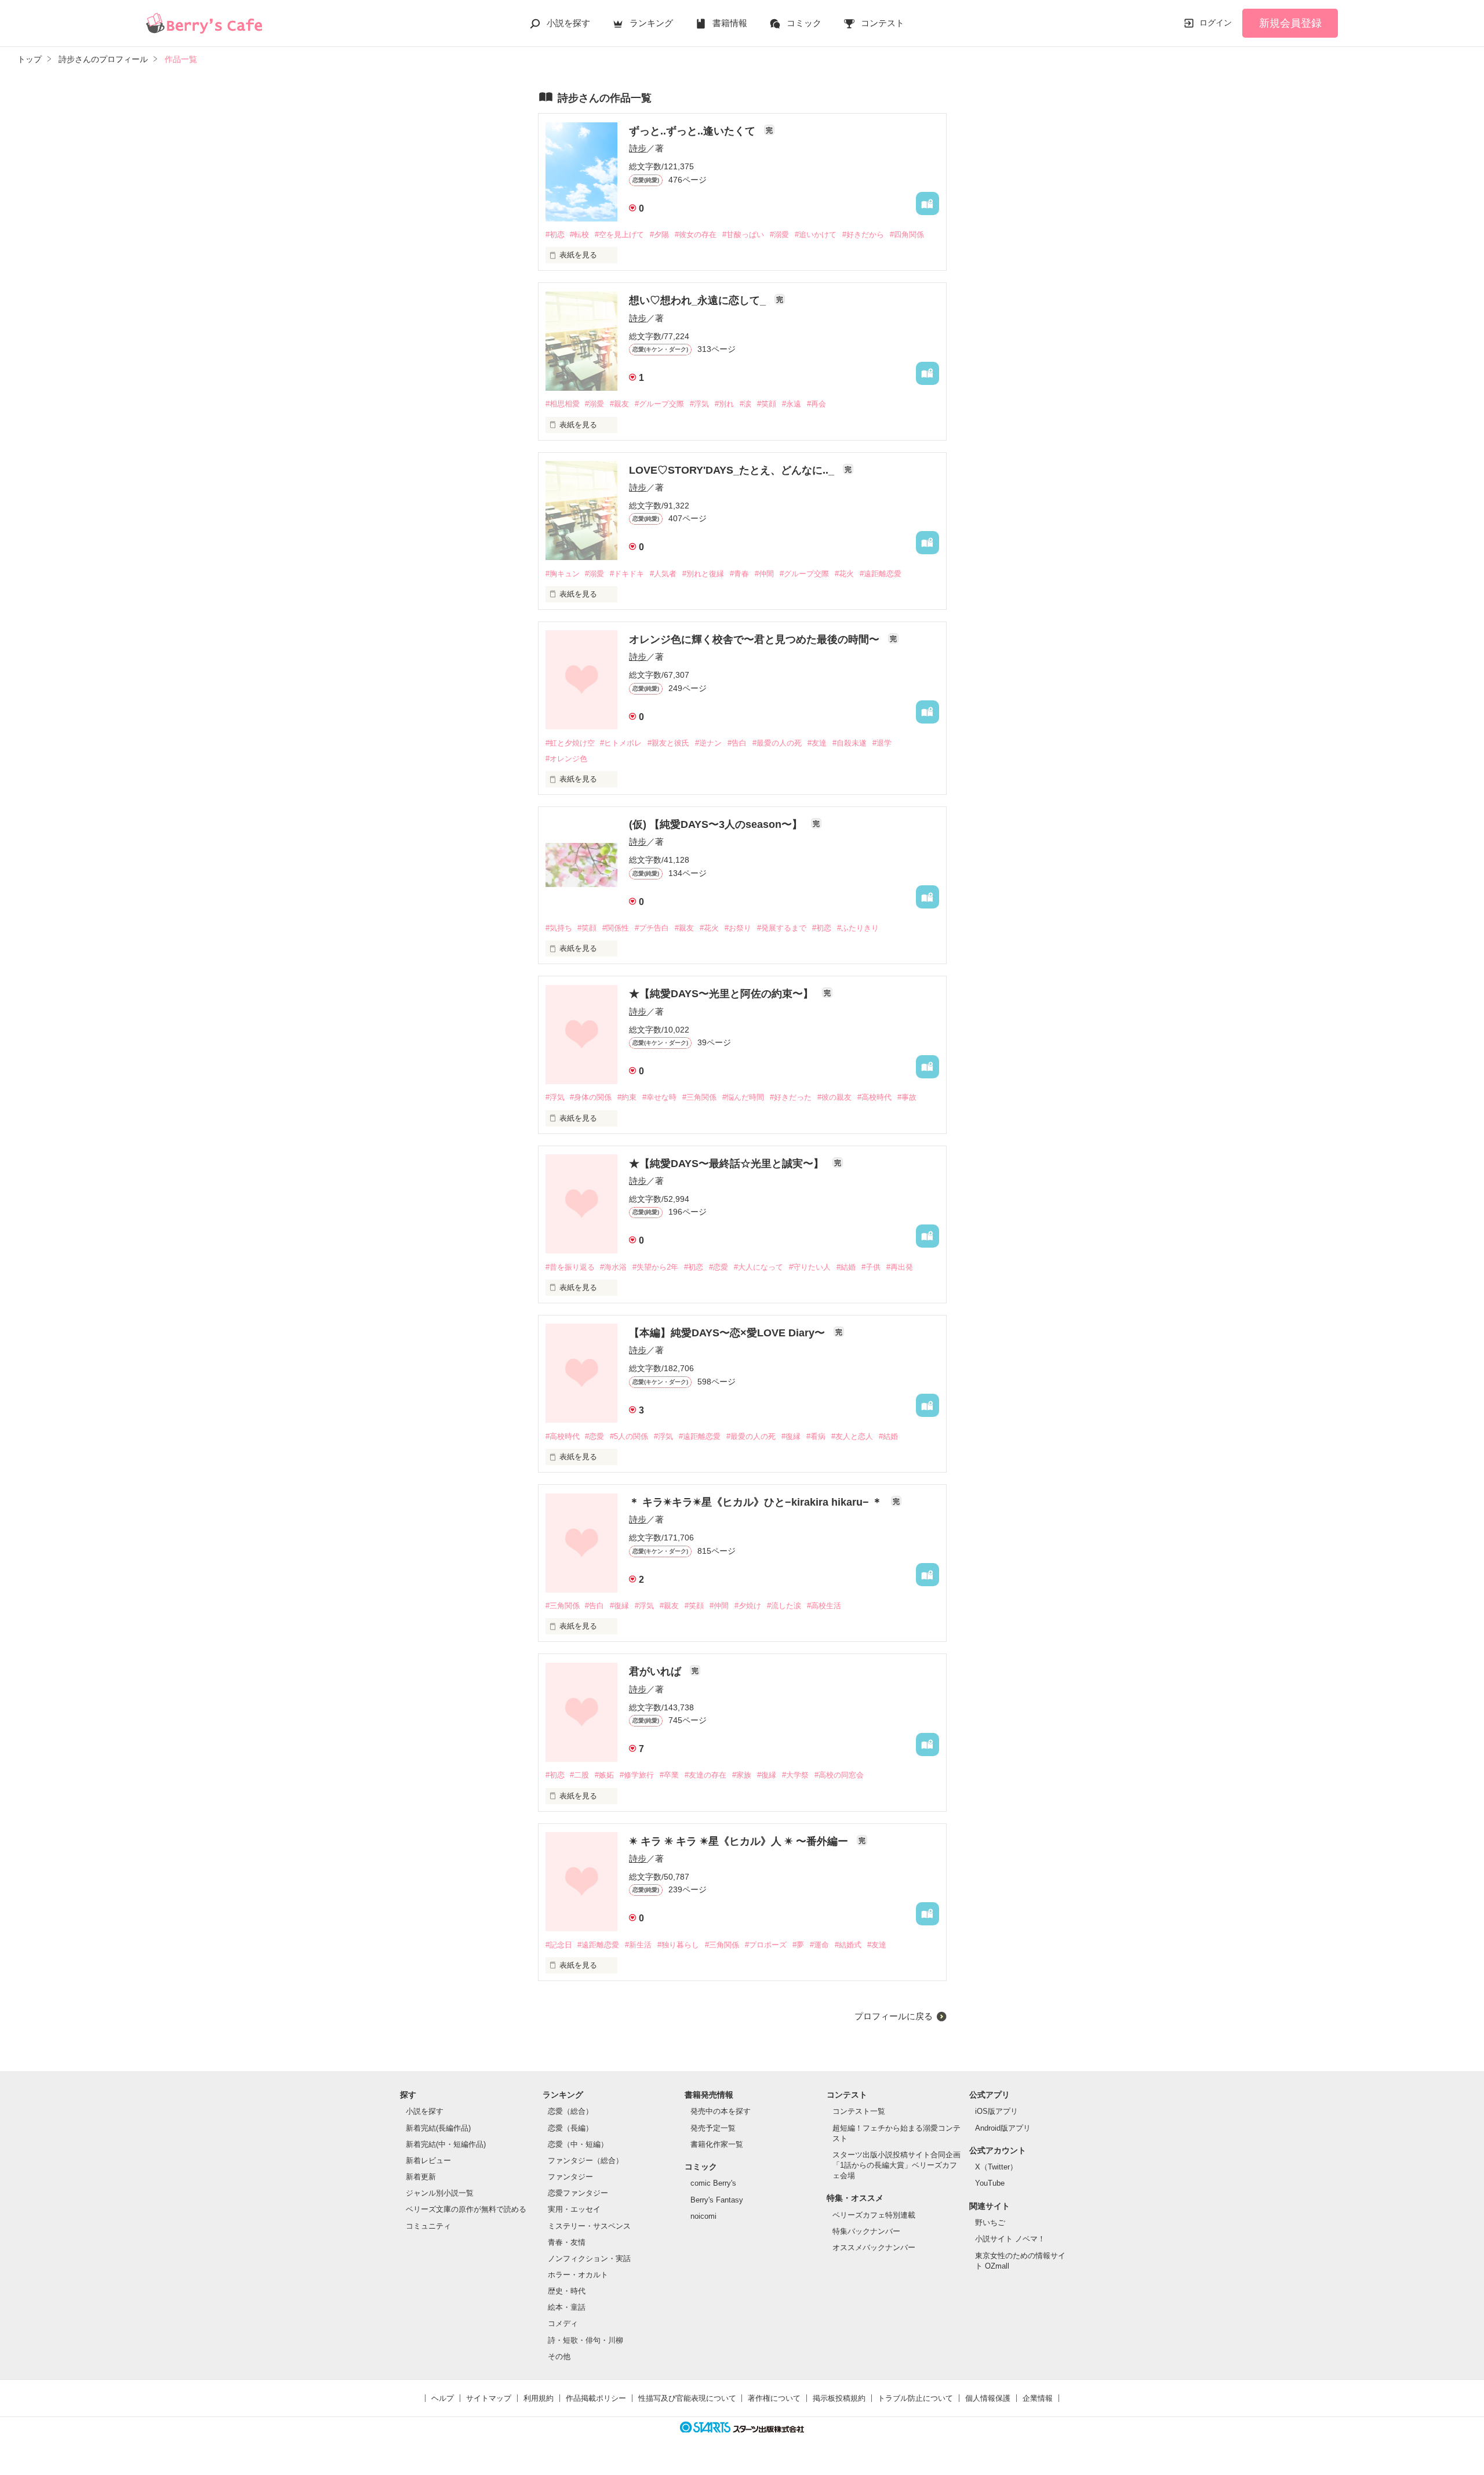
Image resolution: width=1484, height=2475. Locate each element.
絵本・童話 (567, 2307)
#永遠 (792, 404)
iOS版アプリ (996, 2111)
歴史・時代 (567, 2291)
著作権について (774, 2398)
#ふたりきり (858, 928)
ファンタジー (570, 2177)
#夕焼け (748, 1606)
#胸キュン (563, 574)
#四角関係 (907, 235)
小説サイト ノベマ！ (1010, 2239)
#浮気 (699, 404)
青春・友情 (567, 2242)
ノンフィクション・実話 (589, 2258)
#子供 (871, 1267)
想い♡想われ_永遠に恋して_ (699, 300)
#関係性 (616, 928)
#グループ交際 (659, 404)
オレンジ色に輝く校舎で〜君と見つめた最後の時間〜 (756, 639)
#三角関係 (699, 1097)
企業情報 (1038, 2398)
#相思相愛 (563, 404)
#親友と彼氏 (668, 743)
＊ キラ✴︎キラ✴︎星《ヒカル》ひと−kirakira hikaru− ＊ (757, 1502)
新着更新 (421, 2177)
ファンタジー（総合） (585, 2160)
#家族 (742, 1775)
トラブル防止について (915, 2398)
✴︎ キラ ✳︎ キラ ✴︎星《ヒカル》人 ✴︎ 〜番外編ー (740, 1841)
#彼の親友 (834, 1097)
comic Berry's (713, 2183)
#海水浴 (613, 1267)
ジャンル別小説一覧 (440, 2193)
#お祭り (738, 928)
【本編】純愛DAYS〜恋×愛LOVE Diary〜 (728, 1333)
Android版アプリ (1003, 2128)
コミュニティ (428, 2226)
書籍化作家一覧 (717, 2144)
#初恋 (555, 235)
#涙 (745, 404)
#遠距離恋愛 (881, 574)
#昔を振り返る (570, 1267)
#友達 (817, 743)
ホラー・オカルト (578, 2275)
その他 (559, 2356)
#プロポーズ (766, 1945)
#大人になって (759, 1267)
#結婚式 (848, 1945)
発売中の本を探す (721, 2111)
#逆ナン (708, 743)
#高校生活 (824, 1606)
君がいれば (656, 1671)
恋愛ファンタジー (578, 2193)
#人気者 (663, 574)
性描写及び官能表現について (687, 2398)
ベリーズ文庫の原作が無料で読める (466, 2209)
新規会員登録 (1290, 23)
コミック (804, 23)
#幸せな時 (659, 1097)
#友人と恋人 (852, 1436)
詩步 (638, 148)
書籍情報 (730, 23)
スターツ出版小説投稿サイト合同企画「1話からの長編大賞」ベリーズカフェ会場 (896, 2165)
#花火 (844, 574)
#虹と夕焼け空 (570, 743)
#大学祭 (795, 1775)
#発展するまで (782, 928)
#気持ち (559, 928)
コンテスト (883, 23)
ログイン (1216, 23)
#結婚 (846, 1267)
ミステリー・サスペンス (589, 2226)
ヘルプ (443, 2398)
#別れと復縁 (703, 574)
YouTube (990, 2183)
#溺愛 (779, 235)
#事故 (907, 1097)
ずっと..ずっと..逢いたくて (694, 131)
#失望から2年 (655, 1267)
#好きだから (863, 235)
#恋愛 (719, 1267)
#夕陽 (659, 235)
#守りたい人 (810, 1267)
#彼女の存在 (696, 235)
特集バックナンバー (866, 2231)
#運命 (819, 1945)
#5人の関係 (629, 1436)
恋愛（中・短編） (578, 2144)
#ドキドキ (627, 574)
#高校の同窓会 (839, 1775)
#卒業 (669, 1775)
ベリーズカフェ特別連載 (874, 2215)
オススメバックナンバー (874, 2247)
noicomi (703, 2216)
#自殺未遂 (850, 743)
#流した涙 (784, 1606)
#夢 (798, 1945)
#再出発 (900, 1267)
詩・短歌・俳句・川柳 (585, 2340)
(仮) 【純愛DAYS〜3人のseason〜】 (717, 824)
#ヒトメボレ (621, 743)
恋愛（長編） (570, 2128)
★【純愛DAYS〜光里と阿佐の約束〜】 (723, 994)
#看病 (816, 1436)
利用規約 (539, 2398)
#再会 (816, 404)
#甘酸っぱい (743, 235)
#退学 (882, 743)
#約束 (627, 1097)
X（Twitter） (996, 2167)
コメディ (563, 2323)
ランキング (651, 23)
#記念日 (559, 1945)
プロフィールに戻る (894, 2016)
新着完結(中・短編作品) (446, 2144)
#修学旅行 (637, 1775)
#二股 (579, 1775)
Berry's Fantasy (717, 2200)
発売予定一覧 (713, 2128)
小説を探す (568, 23)
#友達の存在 (705, 1775)
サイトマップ (489, 2398)
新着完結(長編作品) (438, 2128)
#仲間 (764, 574)
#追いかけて (816, 235)
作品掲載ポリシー (596, 2398)
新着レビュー (428, 2160)
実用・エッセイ (574, 2209)
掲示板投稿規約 (839, 2398)
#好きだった (791, 1097)
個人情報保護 (988, 2398)
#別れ (724, 404)
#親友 (619, 404)
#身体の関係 (591, 1097)
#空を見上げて (619, 235)
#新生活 (638, 1945)
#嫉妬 (604, 1775)
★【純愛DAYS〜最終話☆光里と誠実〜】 (728, 1164)
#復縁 (791, 1436)
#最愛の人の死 (777, 743)
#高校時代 (874, 1097)
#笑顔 (767, 404)
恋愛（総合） (570, 2111)
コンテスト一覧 (859, 2111)
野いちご (990, 2223)
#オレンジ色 (566, 759)
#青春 (739, 574)
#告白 (737, 743)
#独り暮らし (678, 1945)
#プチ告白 (652, 928)
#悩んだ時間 (743, 1097)
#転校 (579, 235)
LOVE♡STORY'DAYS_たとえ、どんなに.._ (733, 470)
